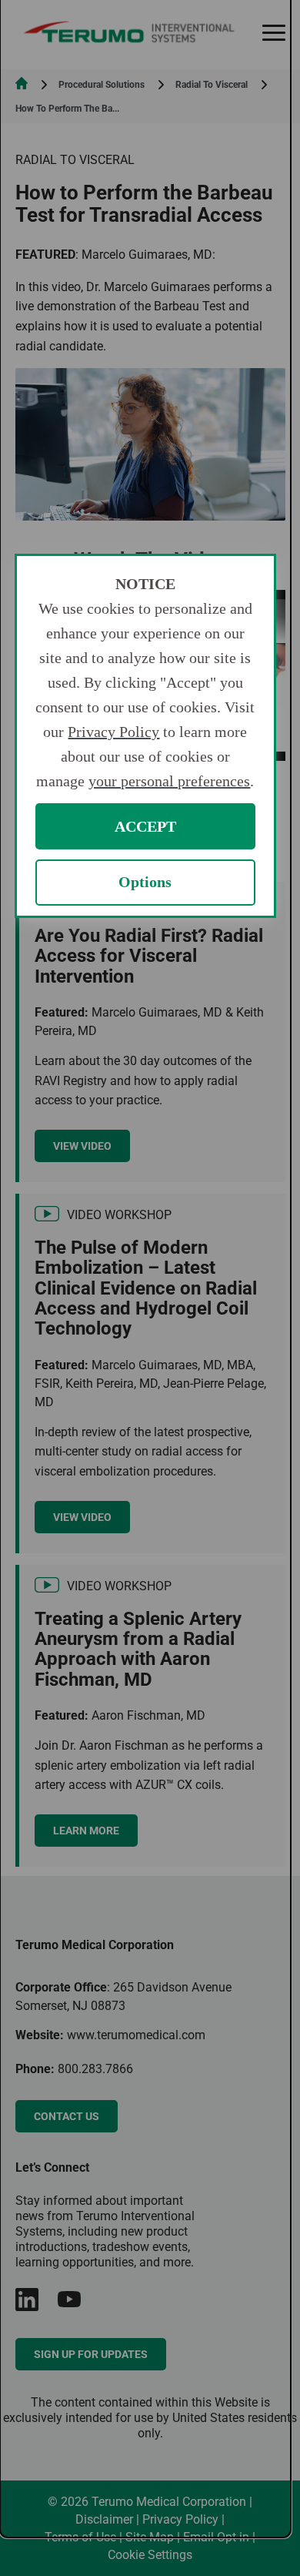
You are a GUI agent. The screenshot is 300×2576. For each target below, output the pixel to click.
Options (145, 882)
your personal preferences (169, 781)
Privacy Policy (113, 732)
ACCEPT (145, 826)
